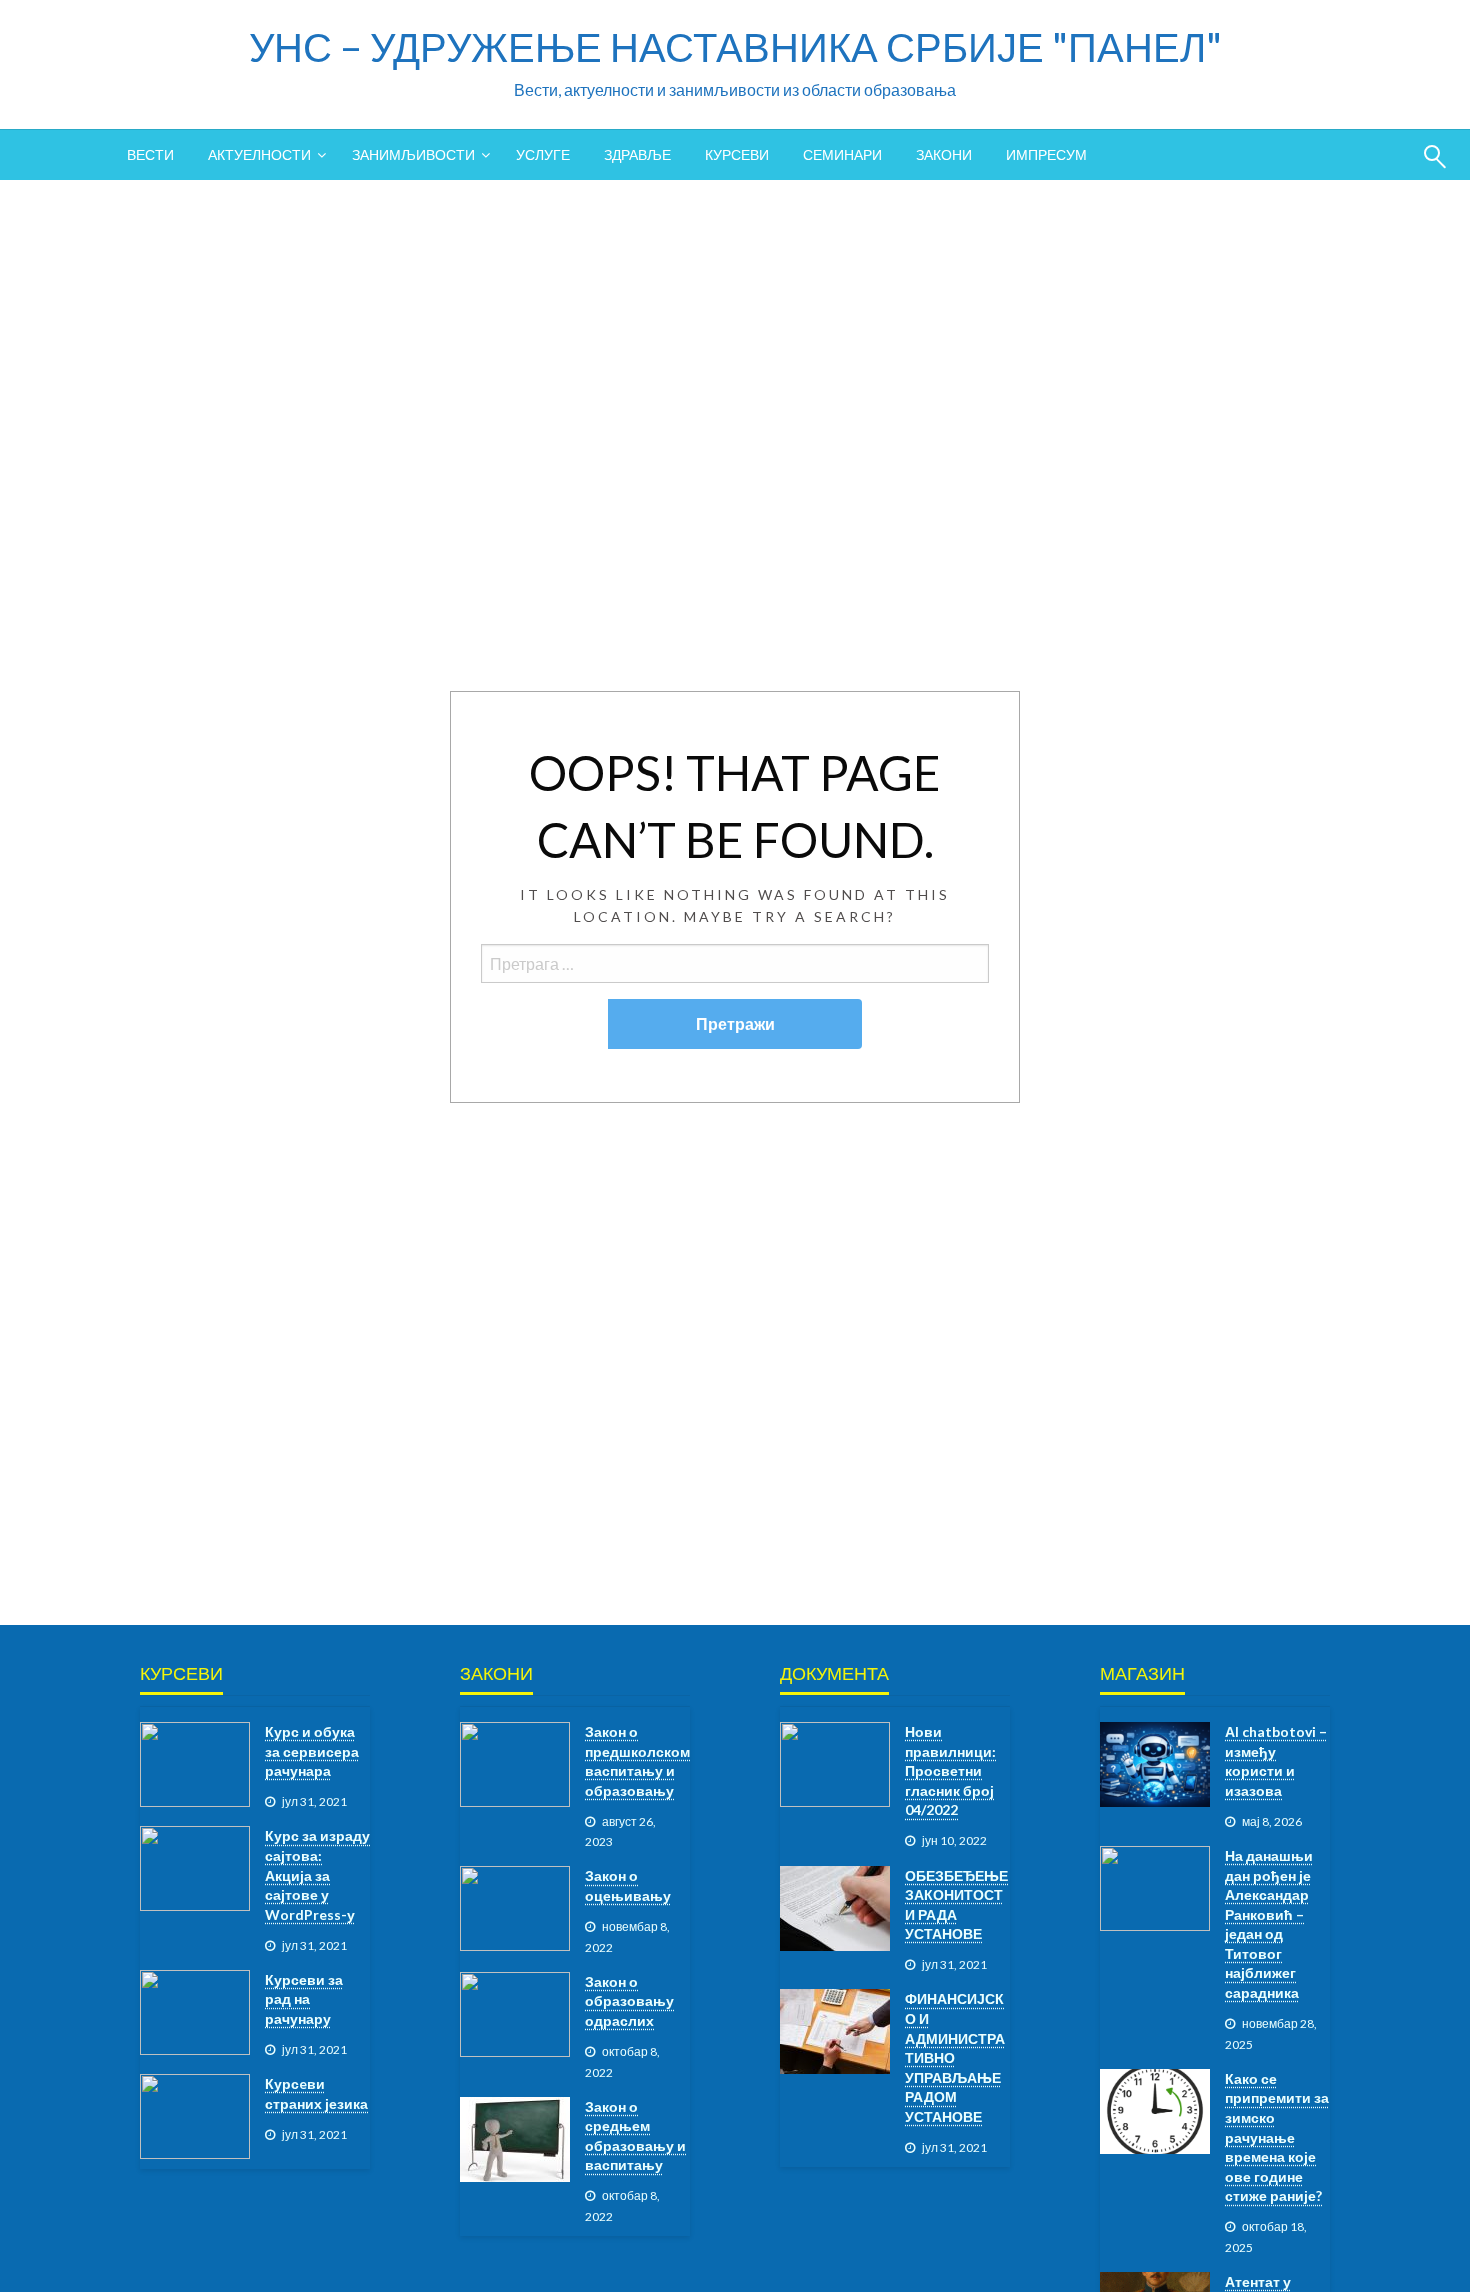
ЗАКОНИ (944, 154)
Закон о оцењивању (628, 1885)
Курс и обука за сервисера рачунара (312, 1751)
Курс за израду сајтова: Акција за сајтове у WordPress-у (317, 1874)
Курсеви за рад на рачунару (304, 1999)
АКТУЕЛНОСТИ (259, 154)
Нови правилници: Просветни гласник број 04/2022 (950, 1770)
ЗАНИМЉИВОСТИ (413, 154)
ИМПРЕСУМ (1046, 154)
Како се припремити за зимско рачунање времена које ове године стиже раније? (1277, 2137)
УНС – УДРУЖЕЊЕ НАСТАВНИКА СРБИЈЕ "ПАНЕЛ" (735, 47)
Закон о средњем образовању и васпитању (635, 2136)
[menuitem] (150, 155)
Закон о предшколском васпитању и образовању (637, 1761)
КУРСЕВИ (737, 154)
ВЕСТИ (150, 154)
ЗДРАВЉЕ (637, 154)
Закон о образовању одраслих (629, 2001)
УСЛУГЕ (543, 154)
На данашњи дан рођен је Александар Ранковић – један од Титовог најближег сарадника (1269, 1924)
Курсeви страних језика (316, 2093)
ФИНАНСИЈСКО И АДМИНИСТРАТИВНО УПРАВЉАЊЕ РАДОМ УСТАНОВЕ (955, 2057)
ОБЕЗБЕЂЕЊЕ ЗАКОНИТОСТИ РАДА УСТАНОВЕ (956, 1905)
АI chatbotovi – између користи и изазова (1276, 1761)
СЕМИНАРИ (842, 154)
